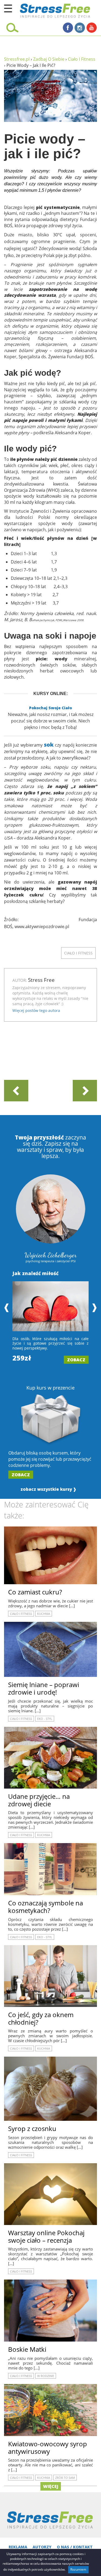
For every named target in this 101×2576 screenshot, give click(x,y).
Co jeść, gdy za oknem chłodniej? (41, 2018)
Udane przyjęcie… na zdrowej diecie (39, 1800)
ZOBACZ (76, 1360)
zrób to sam (65, 2478)
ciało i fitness (78, 953)
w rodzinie (46, 2376)
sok (49, 745)
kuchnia (44, 1614)
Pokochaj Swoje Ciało (50, 708)
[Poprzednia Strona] (16, 1091)
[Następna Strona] (85, 1091)
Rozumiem (78, 2569)
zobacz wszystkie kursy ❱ (48, 1489)
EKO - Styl (45, 1719)
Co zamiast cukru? (35, 1592)
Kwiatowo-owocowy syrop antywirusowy (48, 2447)
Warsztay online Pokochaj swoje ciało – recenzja (46, 2236)
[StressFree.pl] (42, 10)
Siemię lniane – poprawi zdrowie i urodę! (44, 1688)
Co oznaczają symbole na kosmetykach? (46, 1907)
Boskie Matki (27, 2349)
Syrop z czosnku (32, 2128)
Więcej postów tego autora (36, 1010)
